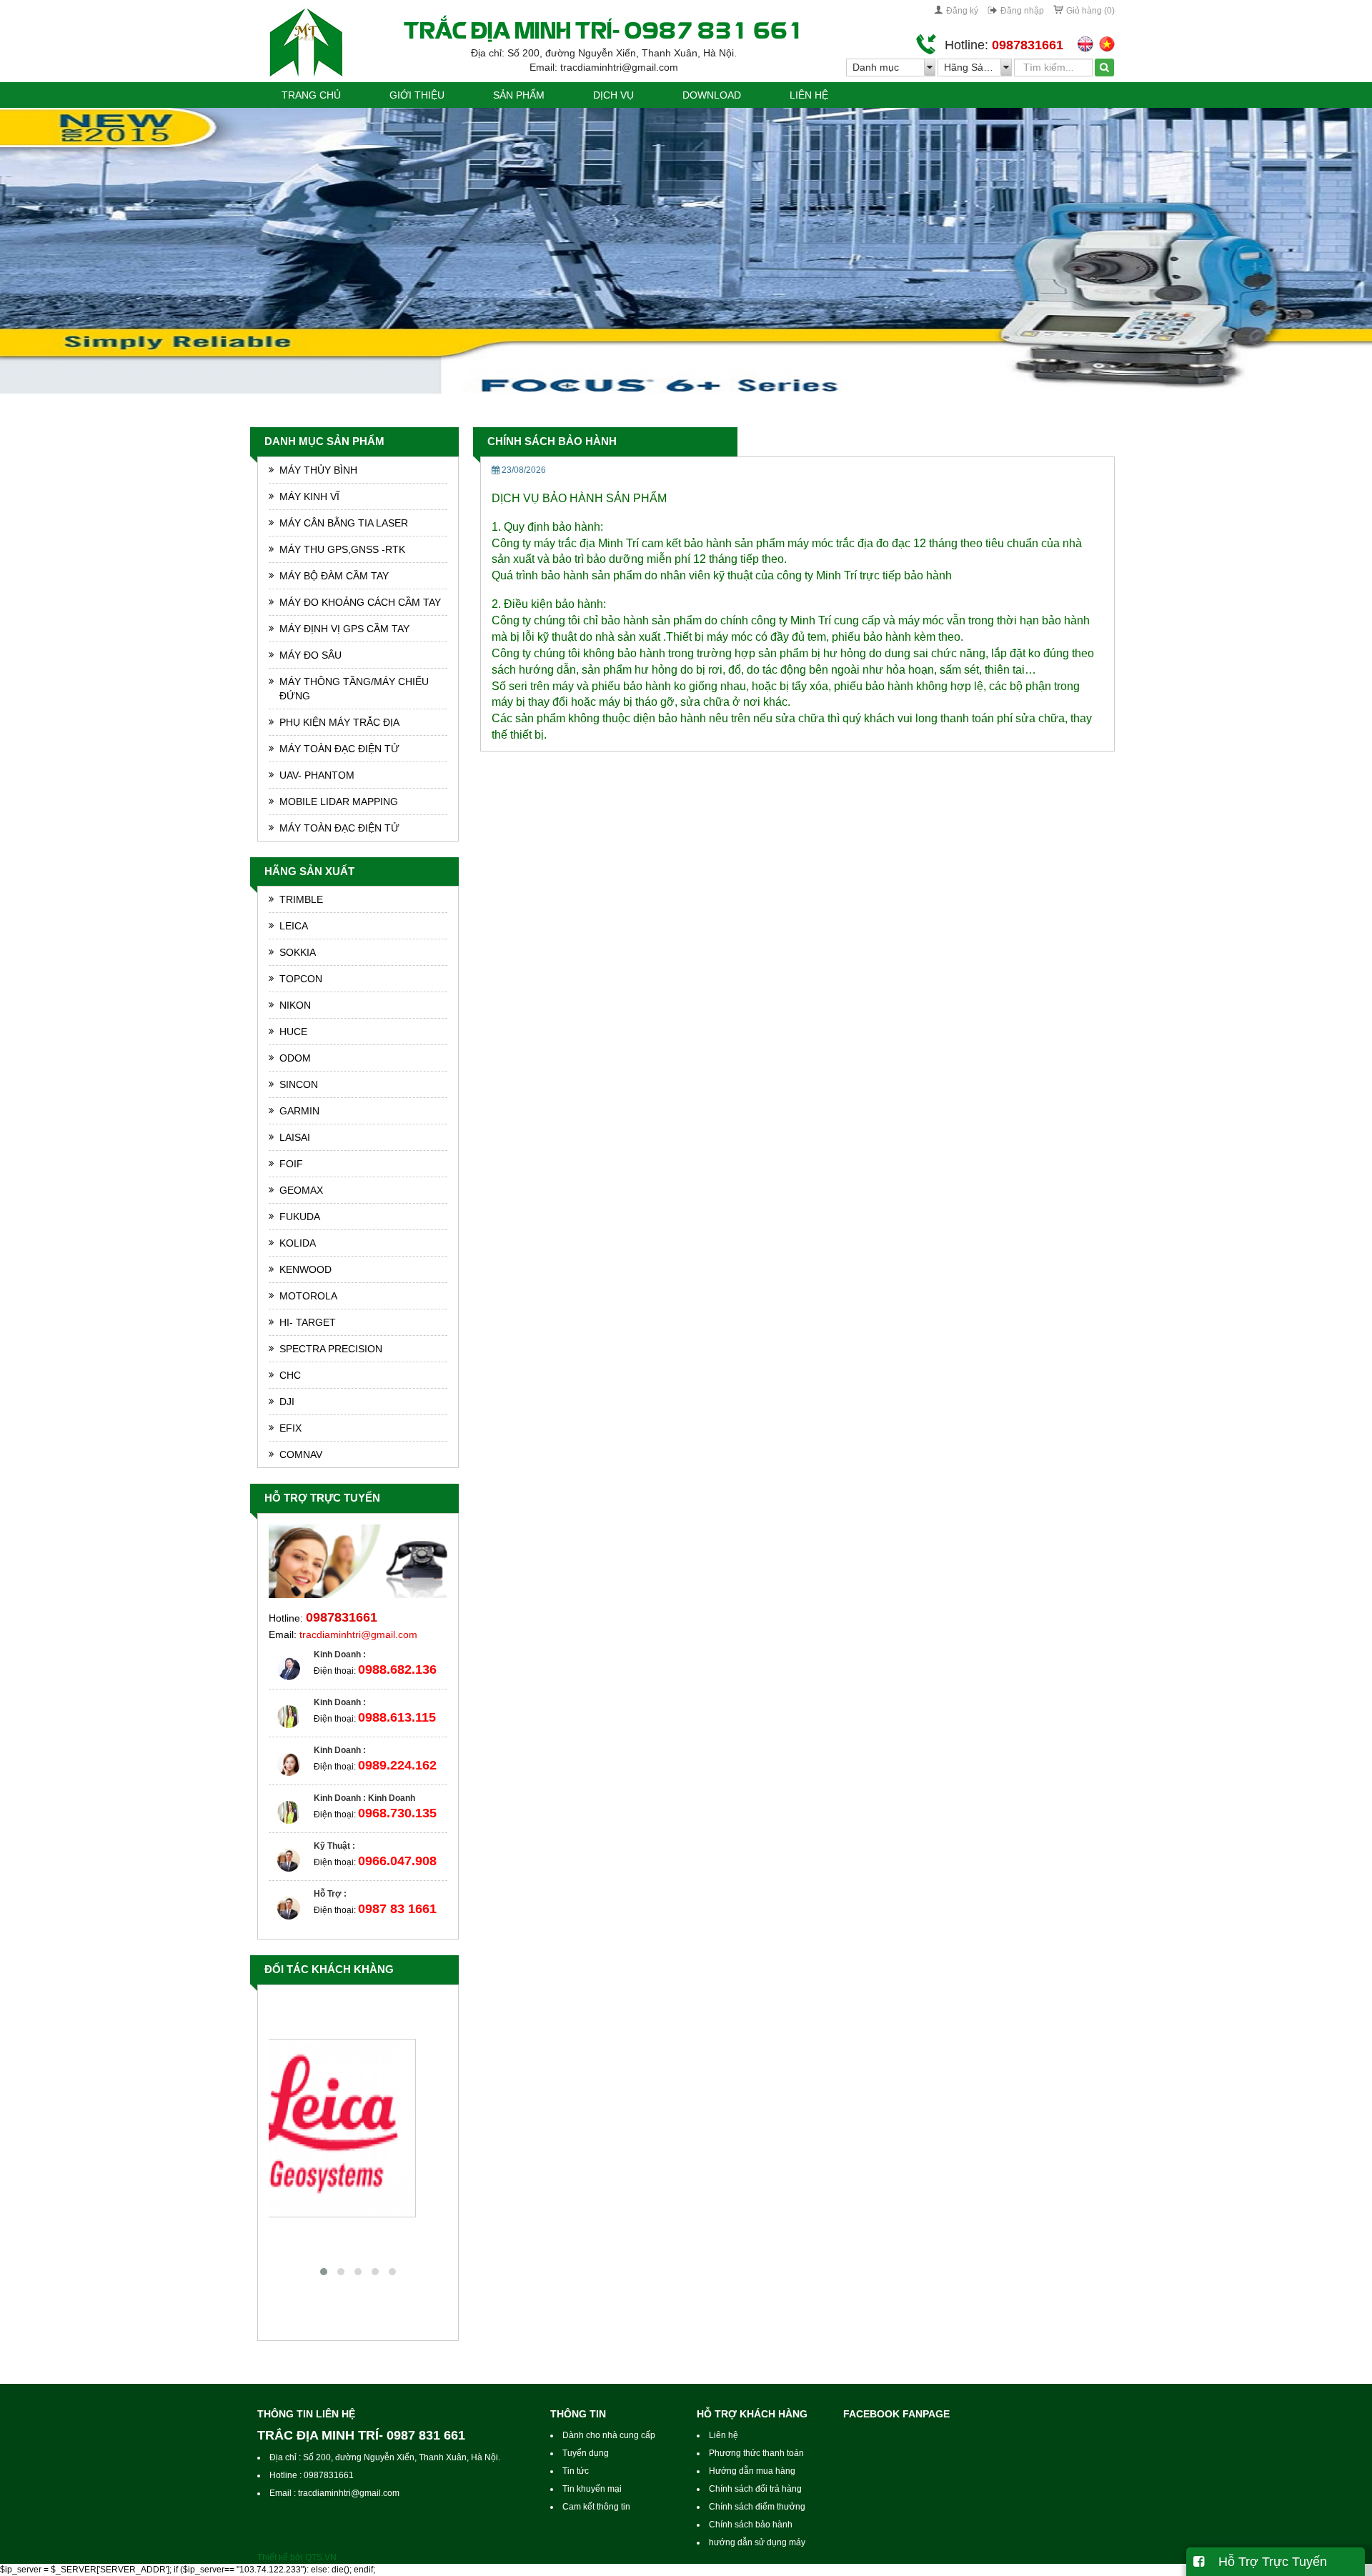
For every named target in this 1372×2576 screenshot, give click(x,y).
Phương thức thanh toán (756, 2453)
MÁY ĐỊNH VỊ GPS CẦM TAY (344, 629)
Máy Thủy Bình (318, 470)
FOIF (291, 1164)
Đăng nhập (1022, 11)
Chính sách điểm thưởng (757, 2507)
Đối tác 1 (358, 2231)
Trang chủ (311, 95)
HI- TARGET (308, 1322)
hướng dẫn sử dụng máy (757, 2542)
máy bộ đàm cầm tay (334, 576)
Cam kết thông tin (596, 2507)
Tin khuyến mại (592, 2489)
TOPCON (301, 979)
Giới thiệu (417, 95)
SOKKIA (298, 952)
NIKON (295, 1005)
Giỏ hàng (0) (1090, 11)
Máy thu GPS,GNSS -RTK (342, 549)
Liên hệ (809, 95)
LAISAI (295, 1137)
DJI (287, 1402)
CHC (290, 1375)
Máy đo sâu (310, 655)
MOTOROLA (308, 1296)
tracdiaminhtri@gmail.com (358, 1634)
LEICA (294, 926)
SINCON (299, 1084)
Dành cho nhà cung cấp (609, 2435)
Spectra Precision (331, 1349)
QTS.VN (321, 2557)
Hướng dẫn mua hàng (752, 2471)
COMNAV (301, 1454)
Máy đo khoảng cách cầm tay (360, 602)
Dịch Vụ (613, 95)
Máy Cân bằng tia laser (344, 523)
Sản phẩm (519, 95)
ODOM (295, 1058)
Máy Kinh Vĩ (309, 496)
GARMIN (299, 1111)
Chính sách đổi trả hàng (755, 2489)
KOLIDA (298, 1243)
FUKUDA (300, 1217)
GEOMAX (301, 1190)
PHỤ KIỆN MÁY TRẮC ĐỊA (339, 722)
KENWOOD (305, 1269)
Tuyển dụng (586, 2453)
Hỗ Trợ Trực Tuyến (1266, 2562)
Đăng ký (962, 11)
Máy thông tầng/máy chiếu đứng (354, 689)
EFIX (290, 1428)
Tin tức (576, 2471)
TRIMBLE (301, 899)
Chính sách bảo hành (552, 441)
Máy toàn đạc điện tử (339, 749)
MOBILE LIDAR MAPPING (339, 802)
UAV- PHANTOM (317, 775)
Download (712, 95)
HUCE (293, 1032)
